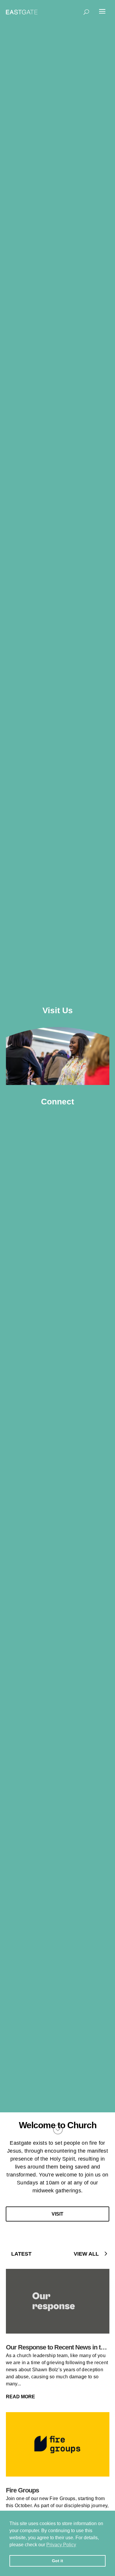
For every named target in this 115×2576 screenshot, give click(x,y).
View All (86, 2254)
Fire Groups (22, 2490)
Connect (57, 1102)
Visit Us (58, 1010)
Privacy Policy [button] (61, 2545)
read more (21, 2397)
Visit (57, 2214)
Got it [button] (57, 2561)
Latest (21, 2254)
